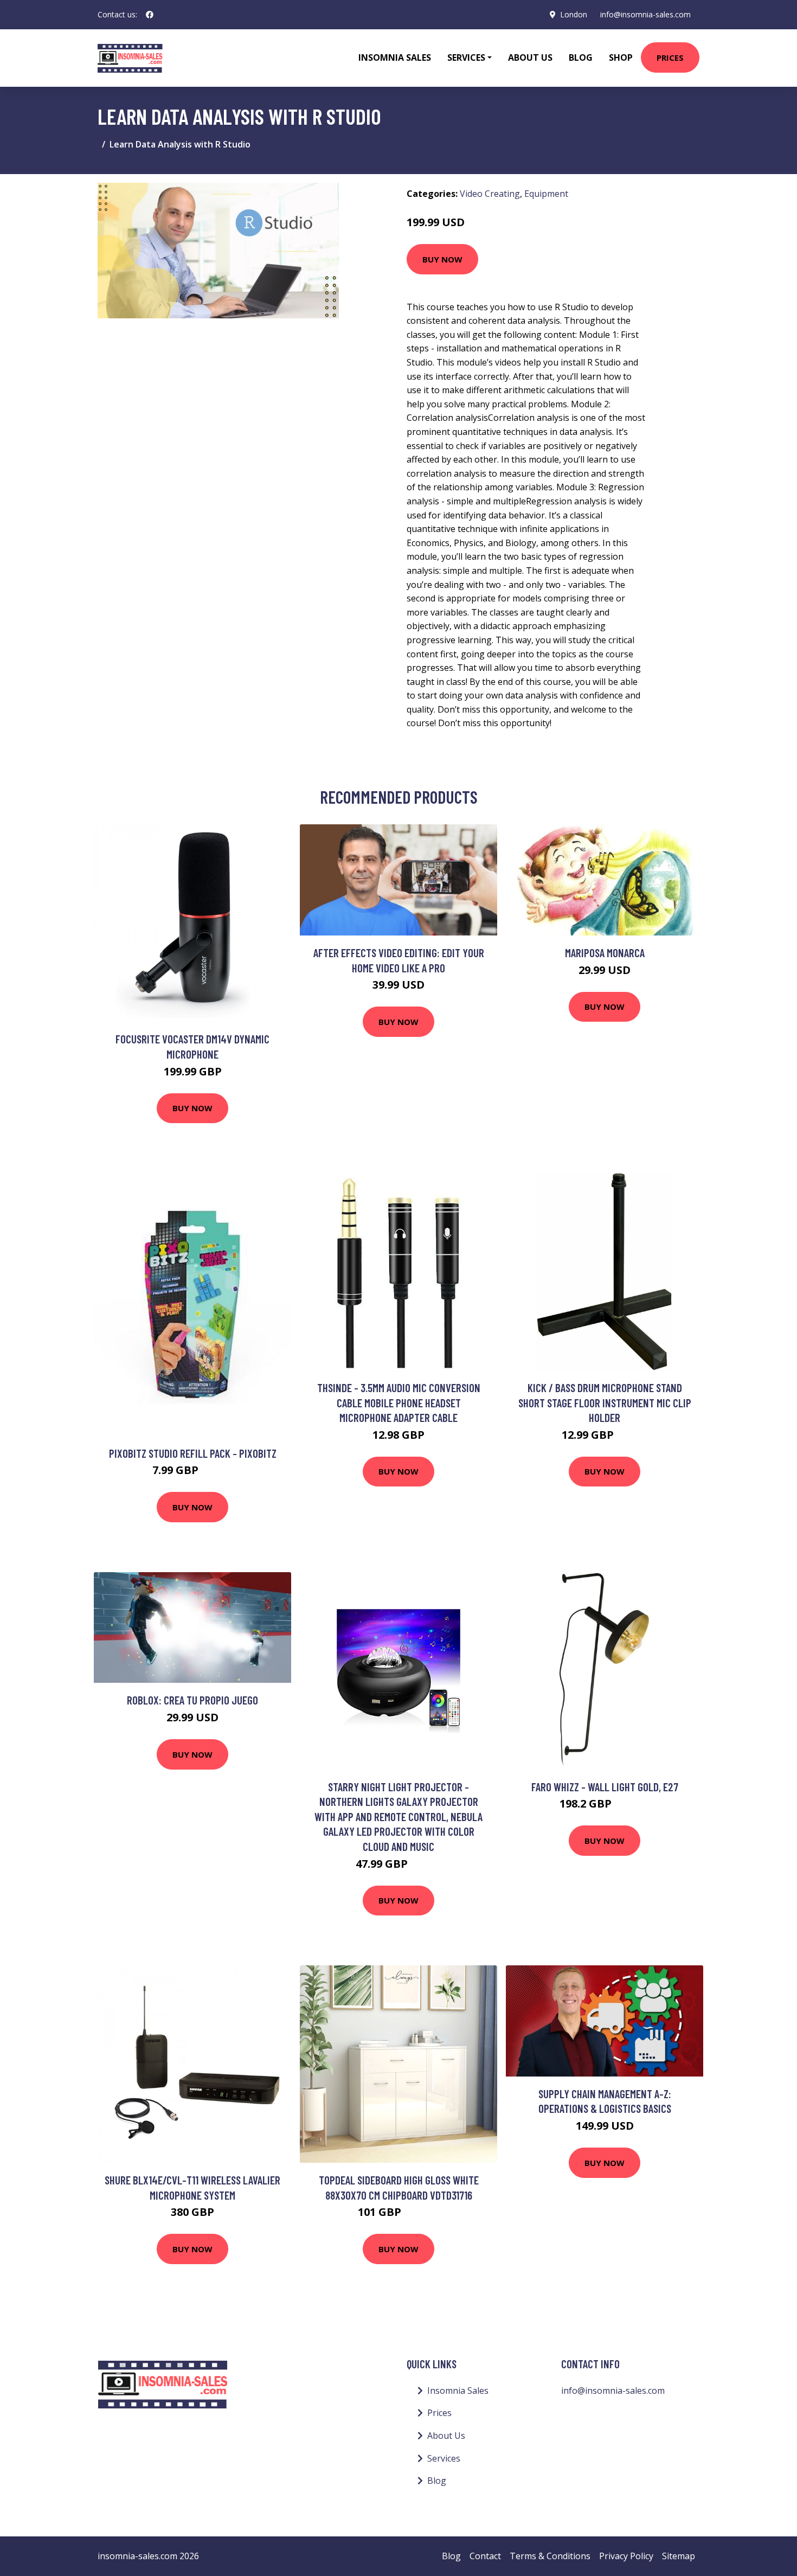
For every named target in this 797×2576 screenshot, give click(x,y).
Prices (670, 57)
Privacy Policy (626, 2556)
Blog (581, 57)
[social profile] (150, 15)
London (574, 14)
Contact (485, 2556)
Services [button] (466, 57)
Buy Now (442, 259)
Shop (621, 57)
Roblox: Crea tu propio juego (192, 1700)
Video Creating (490, 194)
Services (444, 2458)
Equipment (546, 194)
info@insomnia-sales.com (645, 14)
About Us (530, 57)
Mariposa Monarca (605, 953)
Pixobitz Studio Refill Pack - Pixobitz (193, 1453)
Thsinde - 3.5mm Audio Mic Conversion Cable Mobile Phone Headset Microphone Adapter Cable (399, 1402)
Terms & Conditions (550, 2556)
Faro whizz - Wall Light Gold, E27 (605, 1787)
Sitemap (679, 2556)
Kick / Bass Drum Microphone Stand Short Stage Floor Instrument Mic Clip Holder (605, 1402)
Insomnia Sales (395, 57)
